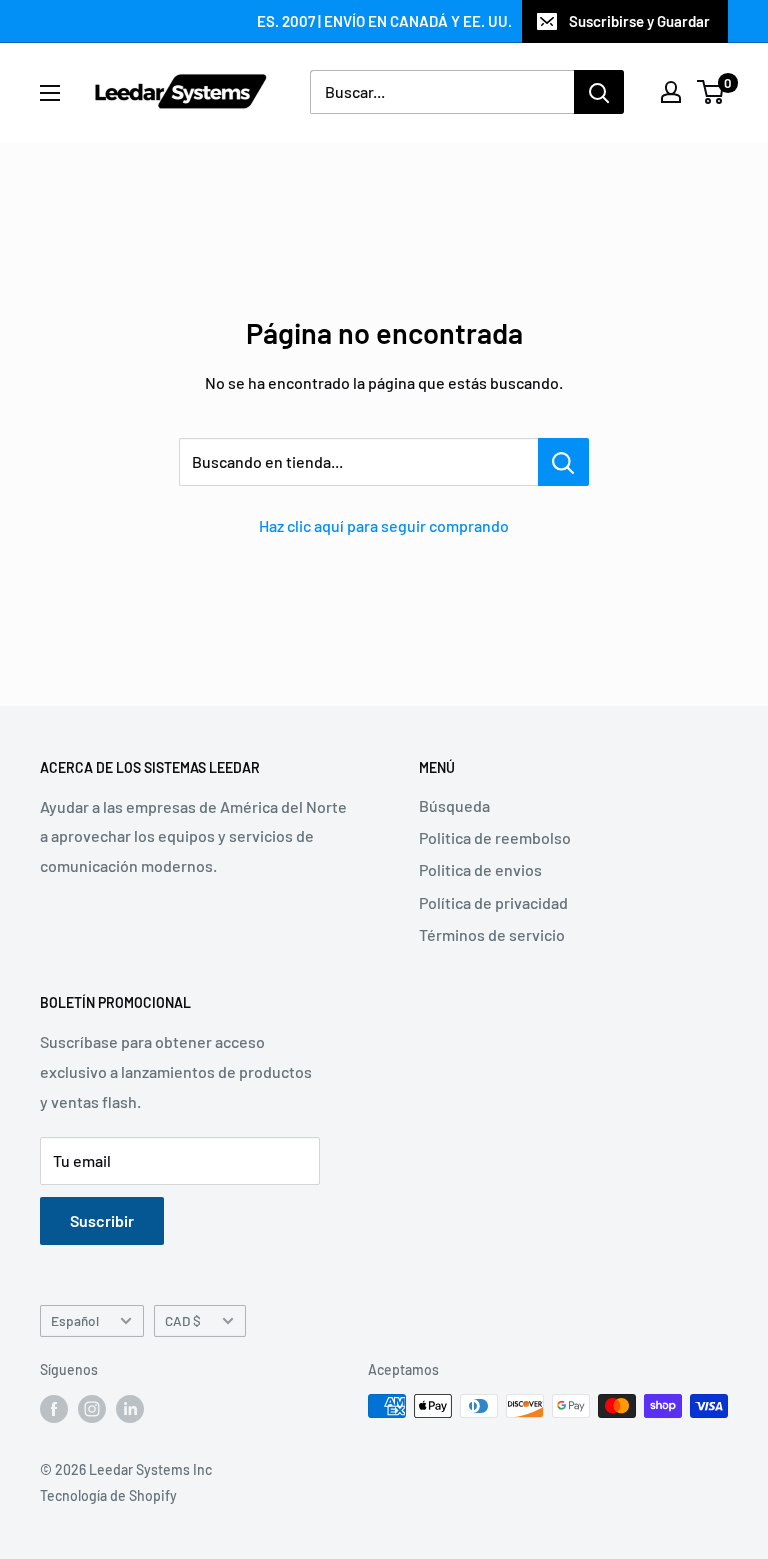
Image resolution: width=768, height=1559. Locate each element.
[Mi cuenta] (671, 92)
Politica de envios (480, 869)
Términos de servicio (492, 934)
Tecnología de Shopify (108, 1495)
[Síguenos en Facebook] (54, 1408)
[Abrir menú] (50, 93)
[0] (711, 92)
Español (75, 1320)
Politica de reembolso (495, 837)
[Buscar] (599, 92)
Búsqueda (454, 805)
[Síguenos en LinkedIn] (130, 1408)
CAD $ (183, 1320)
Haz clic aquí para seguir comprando (384, 525)
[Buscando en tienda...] (563, 462)
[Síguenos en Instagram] (92, 1408)
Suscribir (102, 1220)
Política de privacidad (493, 902)
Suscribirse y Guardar (639, 21)
